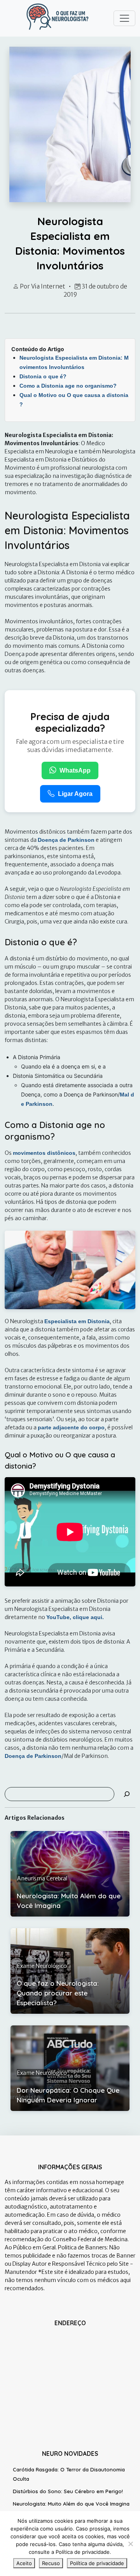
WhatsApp (75, 770)
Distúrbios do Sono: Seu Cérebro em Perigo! (68, 2491)
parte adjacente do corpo (71, 1427)
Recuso (51, 2563)
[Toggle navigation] (124, 18)
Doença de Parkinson (66, 840)
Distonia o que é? (43, 376)
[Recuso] (130, 2544)
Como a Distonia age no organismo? (68, 386)
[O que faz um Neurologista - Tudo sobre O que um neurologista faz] (58, 17)
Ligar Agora (75, 794)
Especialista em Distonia (77, 1321)
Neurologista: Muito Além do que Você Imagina (71, 2504)
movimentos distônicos (44, 1153)
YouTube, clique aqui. (75, 1617)
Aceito (24, 2563)
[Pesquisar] (127, 1794)
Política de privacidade (97, 2563)
